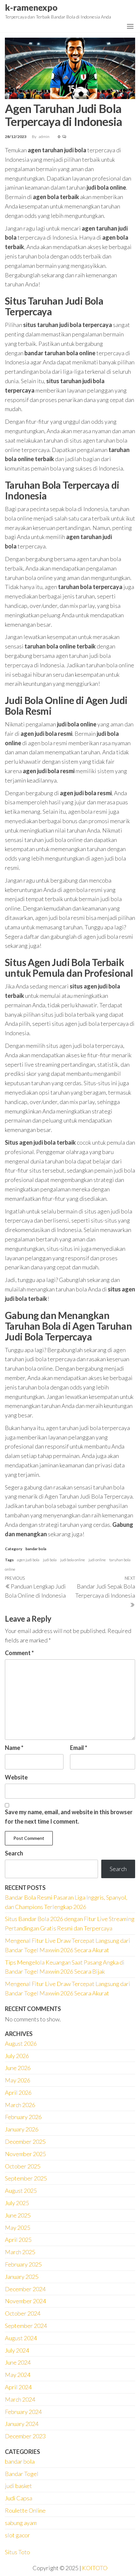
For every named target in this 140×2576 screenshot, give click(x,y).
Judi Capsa (19, 2498)
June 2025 (18, 2215)
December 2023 (25, 2436)
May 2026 (18, 2080)
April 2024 (18, 2387)
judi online (97, 1560)
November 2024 (25, 2301)
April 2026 (18, 2092)
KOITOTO (95, 2568)
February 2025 (23, 2264)
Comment (19, 1653)
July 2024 (17, 2350)
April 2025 (18, 2240)
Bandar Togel (22, 2474)
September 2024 (26, 2326)
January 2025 (22, 2277)
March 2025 (20, 2252)
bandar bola (36, 1549)
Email (79, 1748)
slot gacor (17, 2535)
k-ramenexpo (31, 7)
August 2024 (21, 2338)
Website (16, 1777)
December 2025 (25, 2142)
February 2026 (23, 2117)
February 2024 (23, 2412)
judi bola (50, 1560)
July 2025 (17, 2203)
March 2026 (20, 2105)
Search (14, 1853)
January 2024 (22, 2424)
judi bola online (73, 1560)
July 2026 (17, 2056)
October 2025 (23, 2166)
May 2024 (18, 2375)
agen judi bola (28, 1560)
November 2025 (25, 2154)
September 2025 (26, 2178)
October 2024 (23, 2313)
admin (44, 137)
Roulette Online (25, 2510)
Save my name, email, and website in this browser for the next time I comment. (69, 1817)
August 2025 (21, 2191)
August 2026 (21, 2043)
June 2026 (18, 2068)
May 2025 (18, 2228)
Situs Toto (17, 2552)
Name (14, 1748)
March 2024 (20, 2399)
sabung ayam (21, 2523)
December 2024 (25, 2289)
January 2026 (22, 2129)
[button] (130, 26)
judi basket (18, 2486)
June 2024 (18, 2362)
